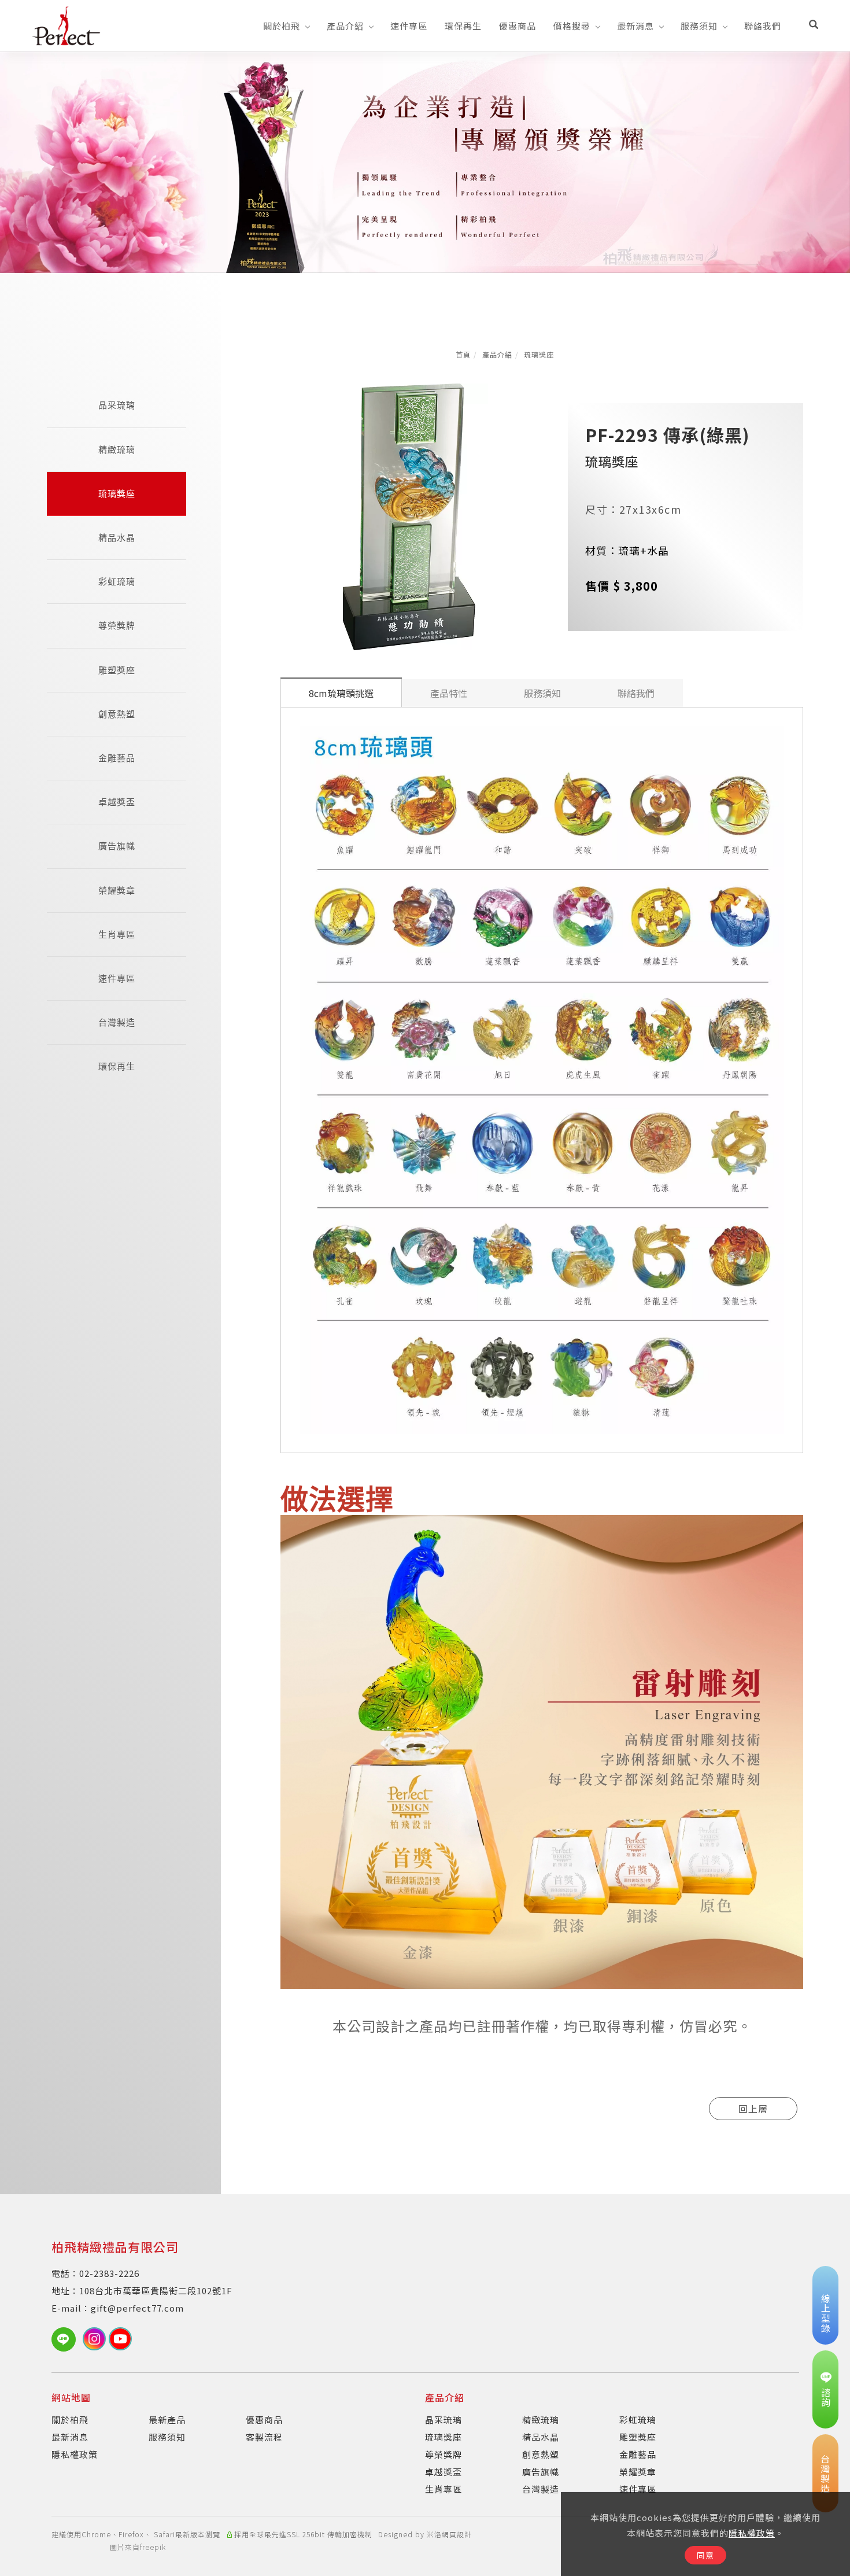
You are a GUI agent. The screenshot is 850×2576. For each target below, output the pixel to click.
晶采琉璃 (117, 405)
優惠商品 (518, 26)
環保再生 (463, 26)
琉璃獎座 (539, 354)
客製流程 (264, 2437)
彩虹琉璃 (117, 582)
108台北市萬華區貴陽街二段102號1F (156, 2291)
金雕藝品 (117, 758)
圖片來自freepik (138, 2547)
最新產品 (167, 2420)
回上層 (753, 2109)
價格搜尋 (572, 26)
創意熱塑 (117, 714)
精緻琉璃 (117, 450)
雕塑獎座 (117, 670)
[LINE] (67, 2339)
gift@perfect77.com (137, 2308)
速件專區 (409, 26)
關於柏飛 (282, 26)
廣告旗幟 (117, 846)
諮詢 (826, 2397)
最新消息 (635, 26)
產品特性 (449, 693)
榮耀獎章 (117, 891)
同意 (705, 2555)
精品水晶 (117, 538)
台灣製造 (117, 1022)
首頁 (463, 354)
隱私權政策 (752, 2533)
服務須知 (699, 26)
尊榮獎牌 (117, 626)
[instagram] (96, 2339)
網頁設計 (457, 2534)
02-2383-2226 (109, 2273)
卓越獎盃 (117, 802)
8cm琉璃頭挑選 (341, 693)
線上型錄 (826, 2313)
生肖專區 (117, 935)
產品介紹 (345, 26)
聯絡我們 (763, 26)
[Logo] (66, 24)
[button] (814, 25)
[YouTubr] (122, 2339)
